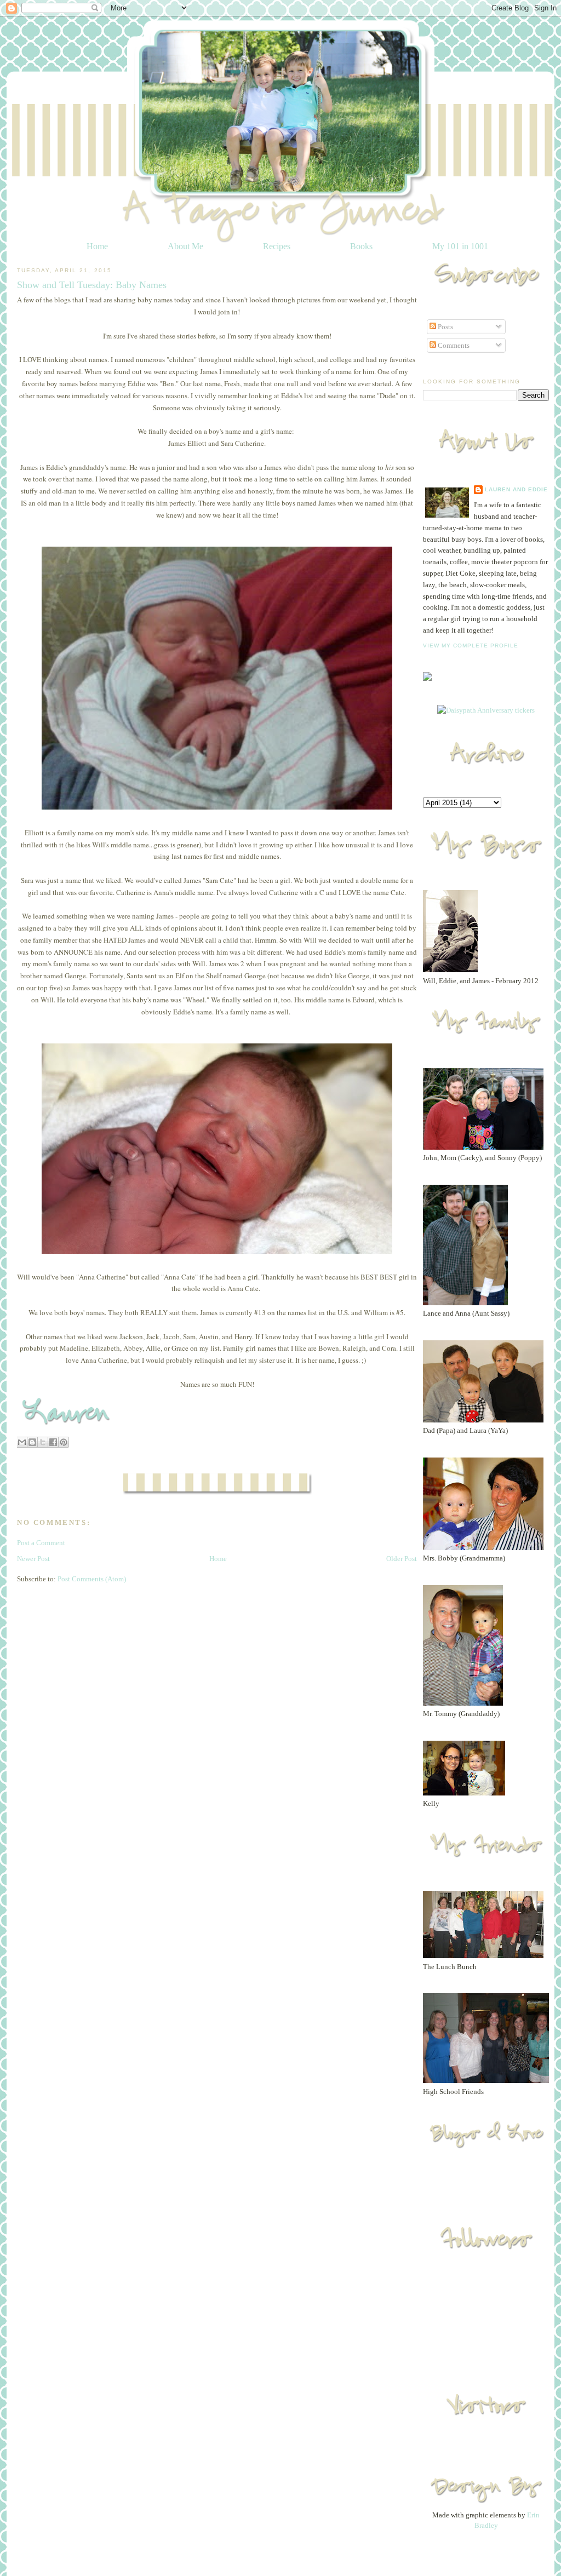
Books (361, 246)
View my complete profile (471, 646)
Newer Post (33, 1559)
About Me (185, 246)
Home (97, 246)
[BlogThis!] (32, 1442)
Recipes (277, 246)
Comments (453, 345)
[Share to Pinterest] (64, 1442)
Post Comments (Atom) (92, 1579)
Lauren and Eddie (516, 489)
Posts (445, 327)
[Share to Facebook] (53, 1442)
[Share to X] (43, 1442)
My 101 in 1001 (460, 246)
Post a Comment (41, 1543)
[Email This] (22, 1442)
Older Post (402, 1559)
